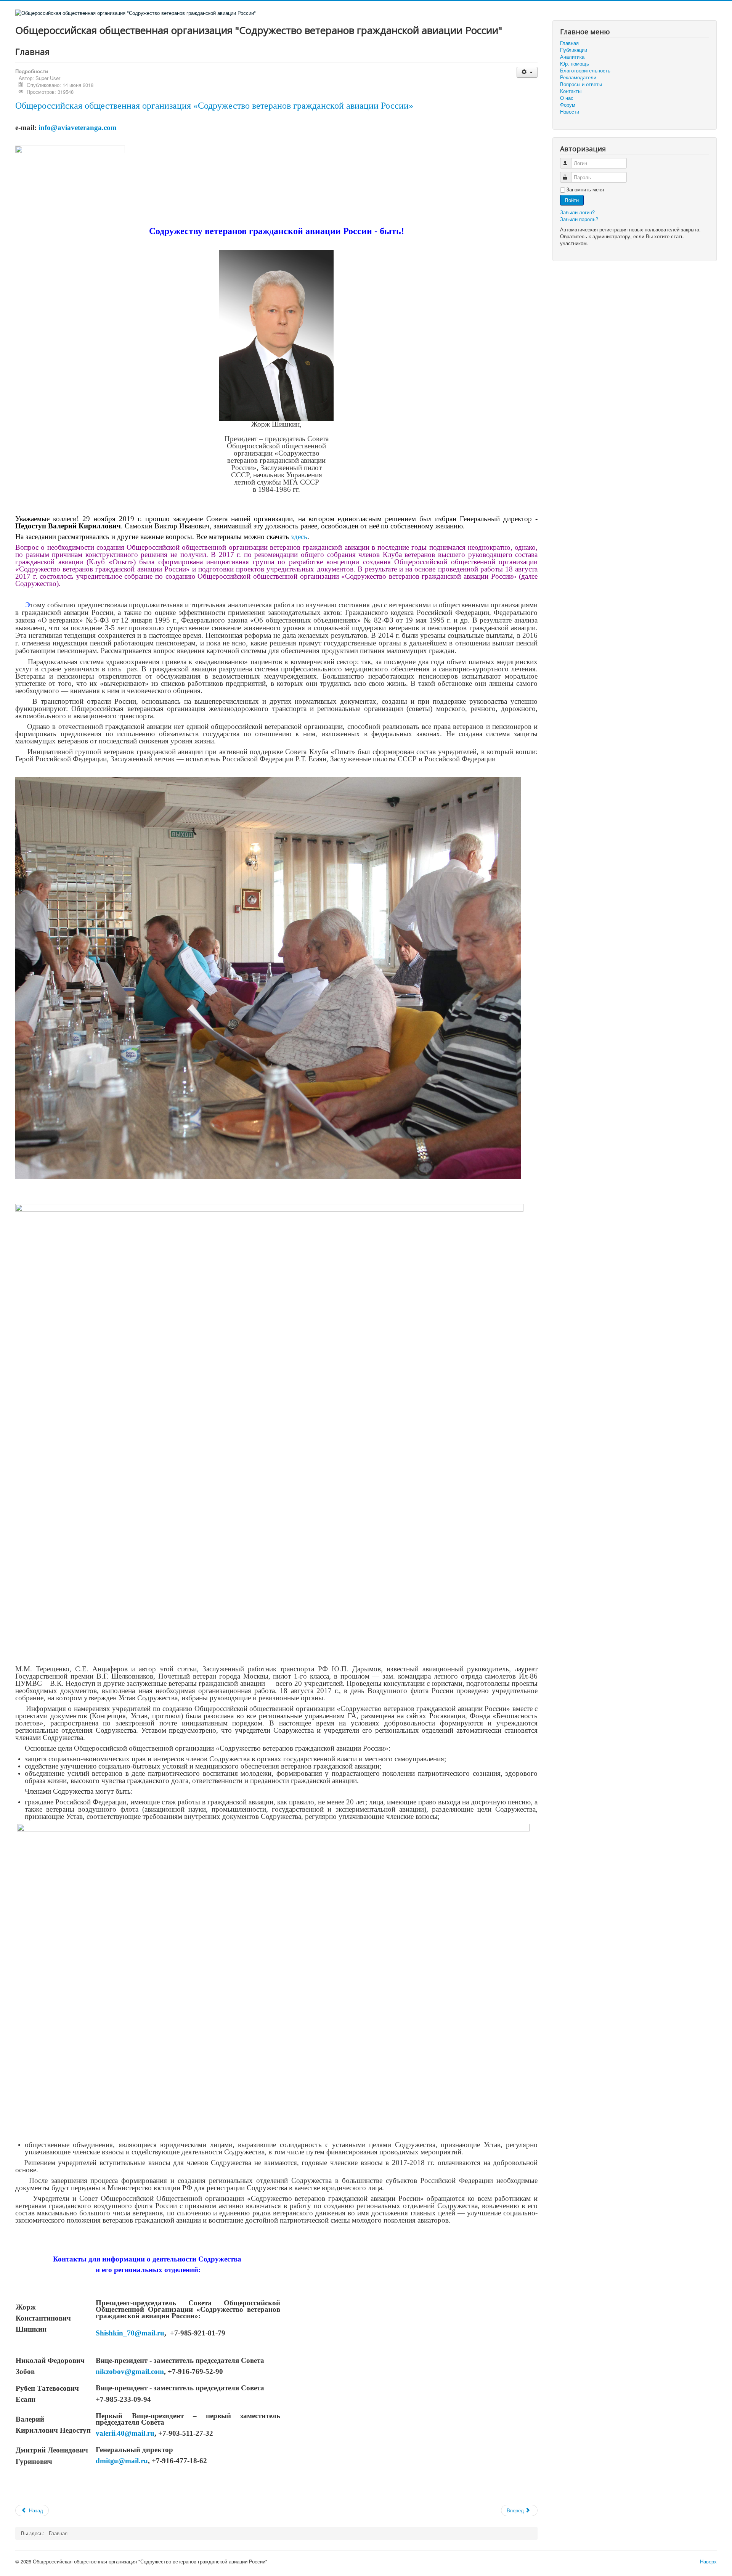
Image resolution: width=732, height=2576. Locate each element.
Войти (572, 200)
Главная (569, 43)
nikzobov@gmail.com (130, 2371)
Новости (570, 112)
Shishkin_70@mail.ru (130, 2333)
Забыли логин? (577, 212)
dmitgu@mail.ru (122, 2461)
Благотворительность (585, 71)
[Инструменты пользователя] (527, 72)
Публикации (574, 50)
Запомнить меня (585, 189)
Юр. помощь (575, 64)
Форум (568, 105)
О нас (567, 98)
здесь (299, 537)
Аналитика (572, 57)
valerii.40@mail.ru (125, 2433)
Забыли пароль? (579, 219)
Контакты (571, 91)
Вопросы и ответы (581, 84)
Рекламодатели (578, 77)
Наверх (708, 2561)
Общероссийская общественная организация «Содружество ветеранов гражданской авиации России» (214, 106)
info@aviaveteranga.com (78, 128)
